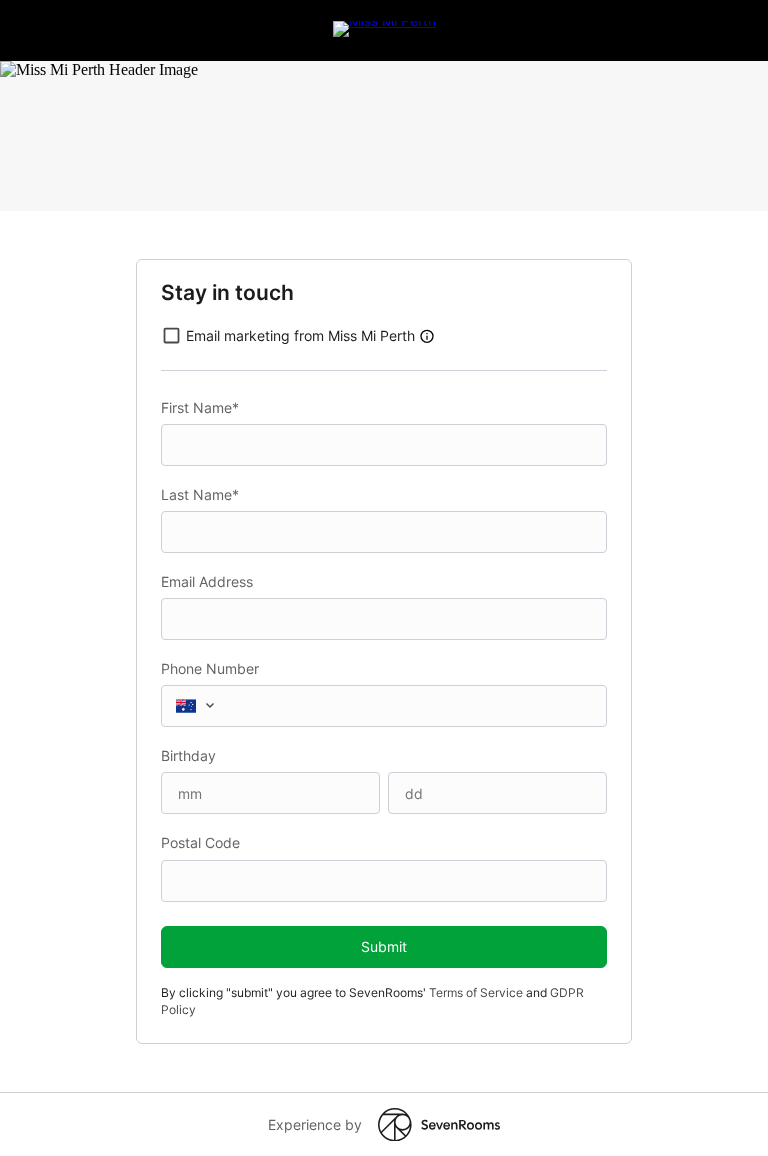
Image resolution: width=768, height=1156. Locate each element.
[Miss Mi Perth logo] (384, 20)
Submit (384, 946)
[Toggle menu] (214, 705)
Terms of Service (476, 992)
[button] (427, 335)
